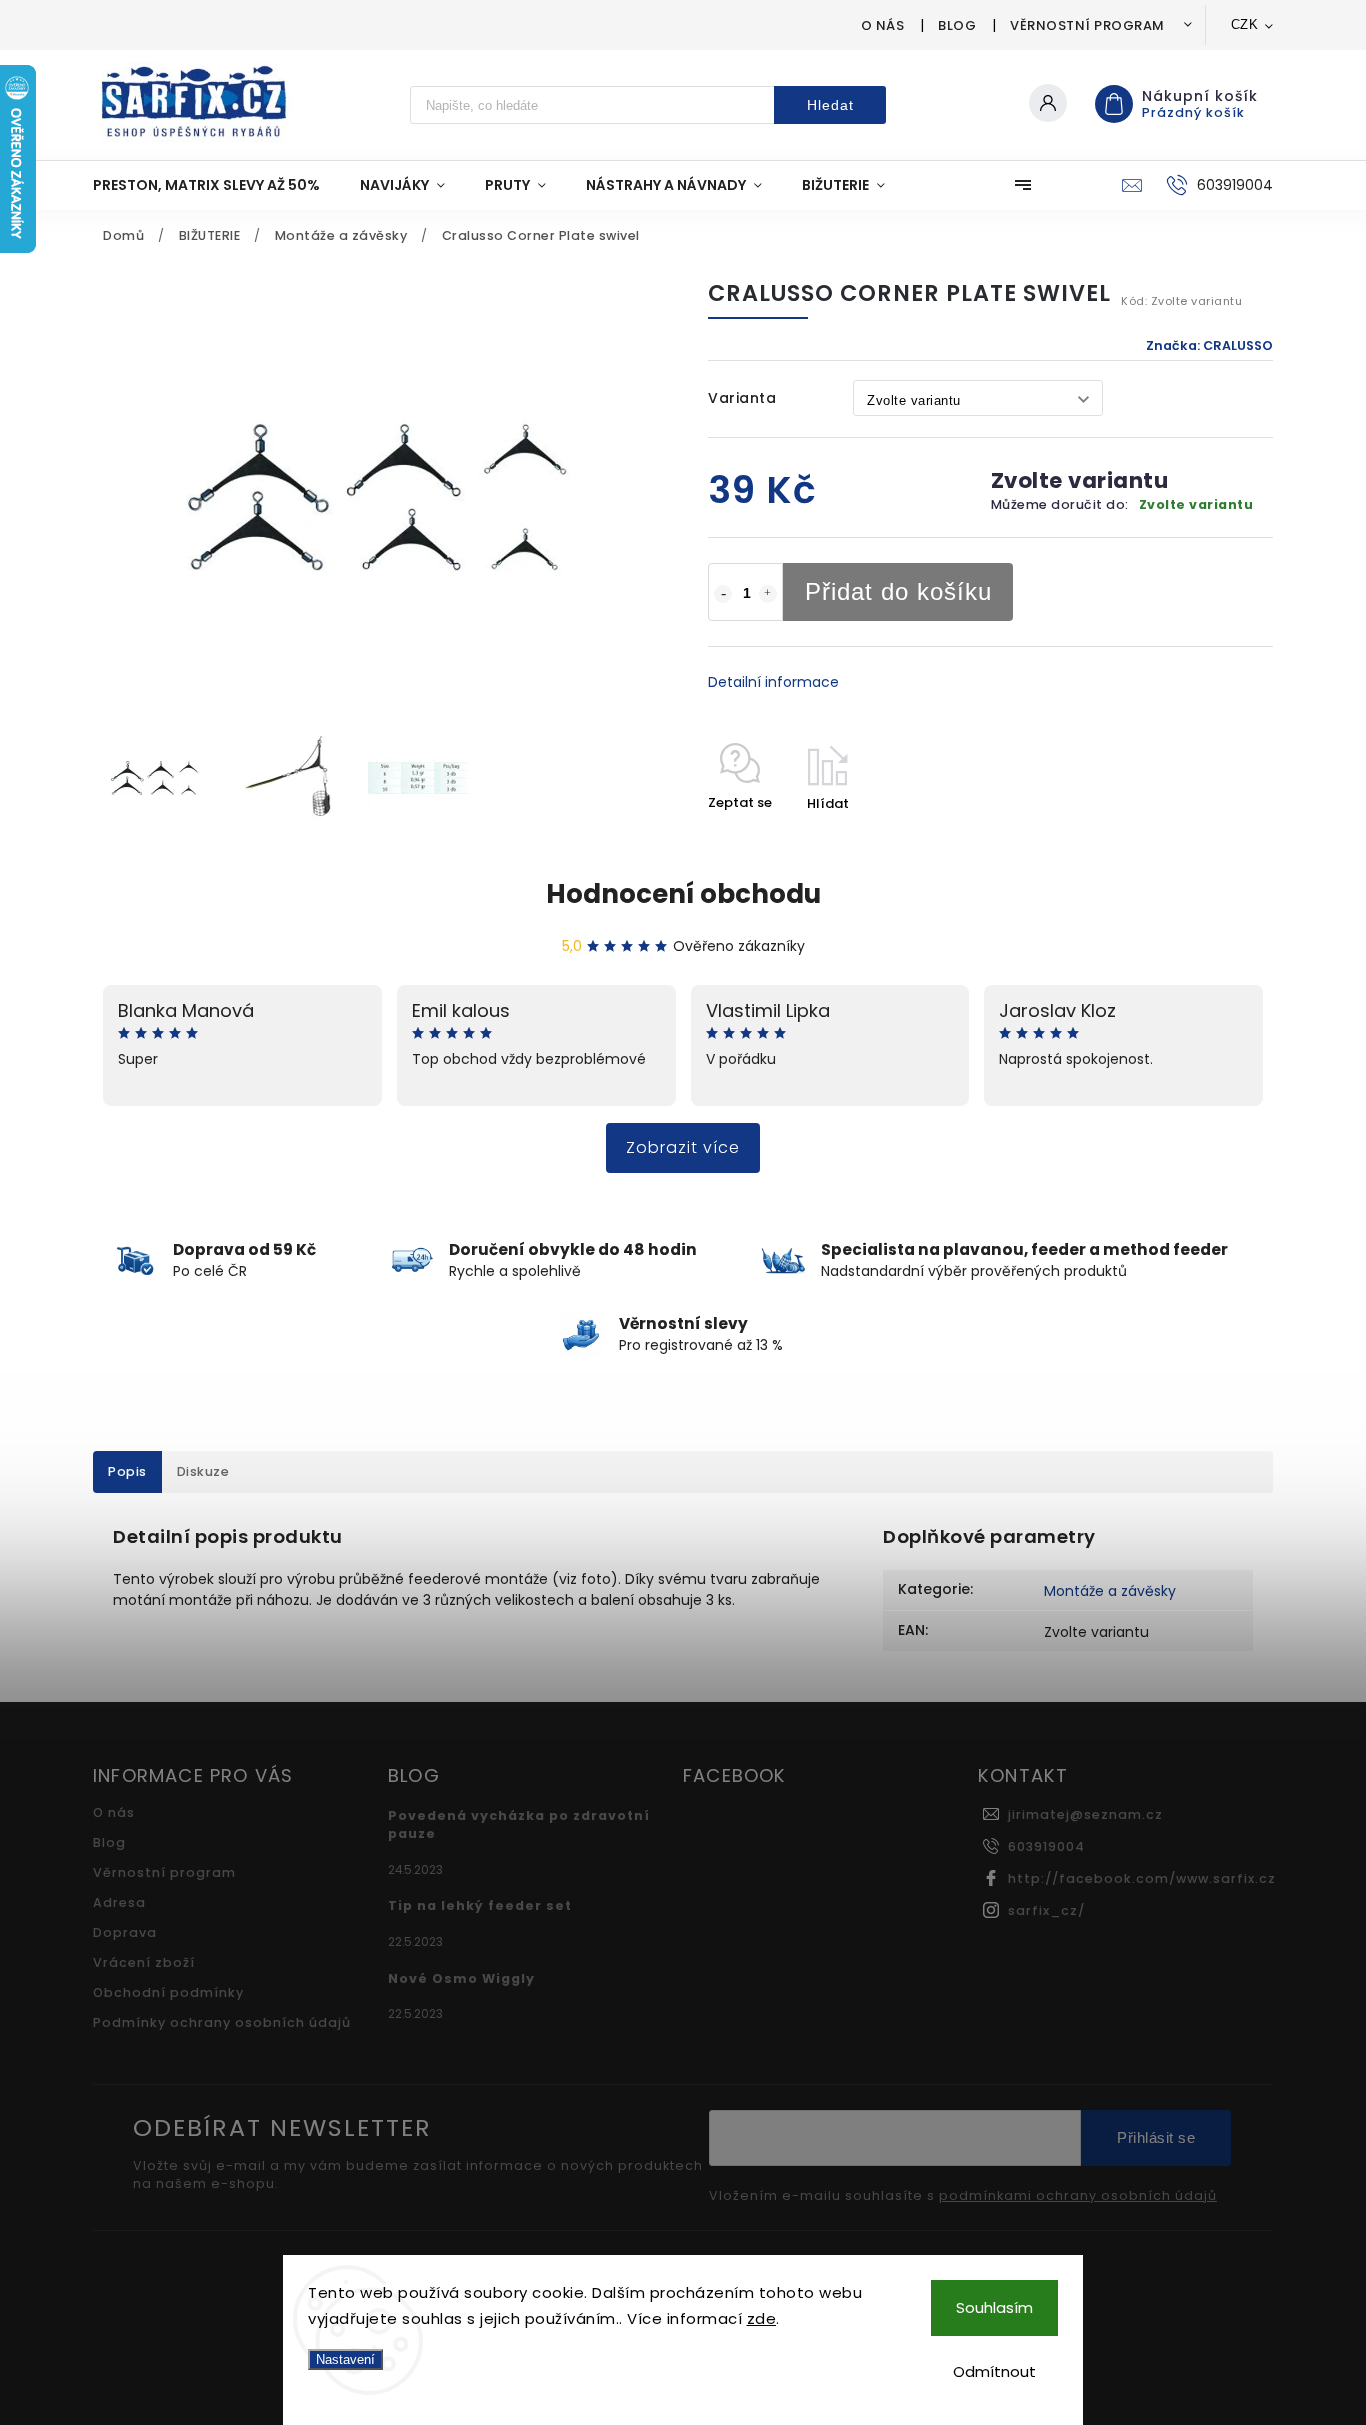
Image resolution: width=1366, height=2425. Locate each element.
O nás (883, 25)
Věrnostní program (1087, 25)
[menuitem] (216, 185)
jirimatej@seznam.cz (1085, 1814)
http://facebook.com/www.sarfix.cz (1142, 1878)
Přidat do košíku (898, 591)
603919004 (1046, 1846)
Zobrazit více (683, 1147)
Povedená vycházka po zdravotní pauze (519, 1824)
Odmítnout (994, 2371)
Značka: (1209, 345)
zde (762, 2318)
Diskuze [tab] (203, 1471)
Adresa (119, 1902)
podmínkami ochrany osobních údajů (1078, 2196)
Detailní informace (773, 682)
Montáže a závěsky (1110, 1591)
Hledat (830, 105)
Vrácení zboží (144, 1962)
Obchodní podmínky (168, 1992)
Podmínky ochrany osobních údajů (222, 2022)
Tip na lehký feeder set (480, 1905)
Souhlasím (994, 2307)
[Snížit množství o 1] (723, 594)
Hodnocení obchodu (683, 894)
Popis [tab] (127, 1471)
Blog (957, 25)
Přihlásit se (1156, 2137)
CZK (1245, 24)
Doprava (125, 1932)
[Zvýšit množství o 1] (768, 594)
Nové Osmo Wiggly (461, 1978)
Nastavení (345, 2359)
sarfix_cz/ (1046, 1910)
